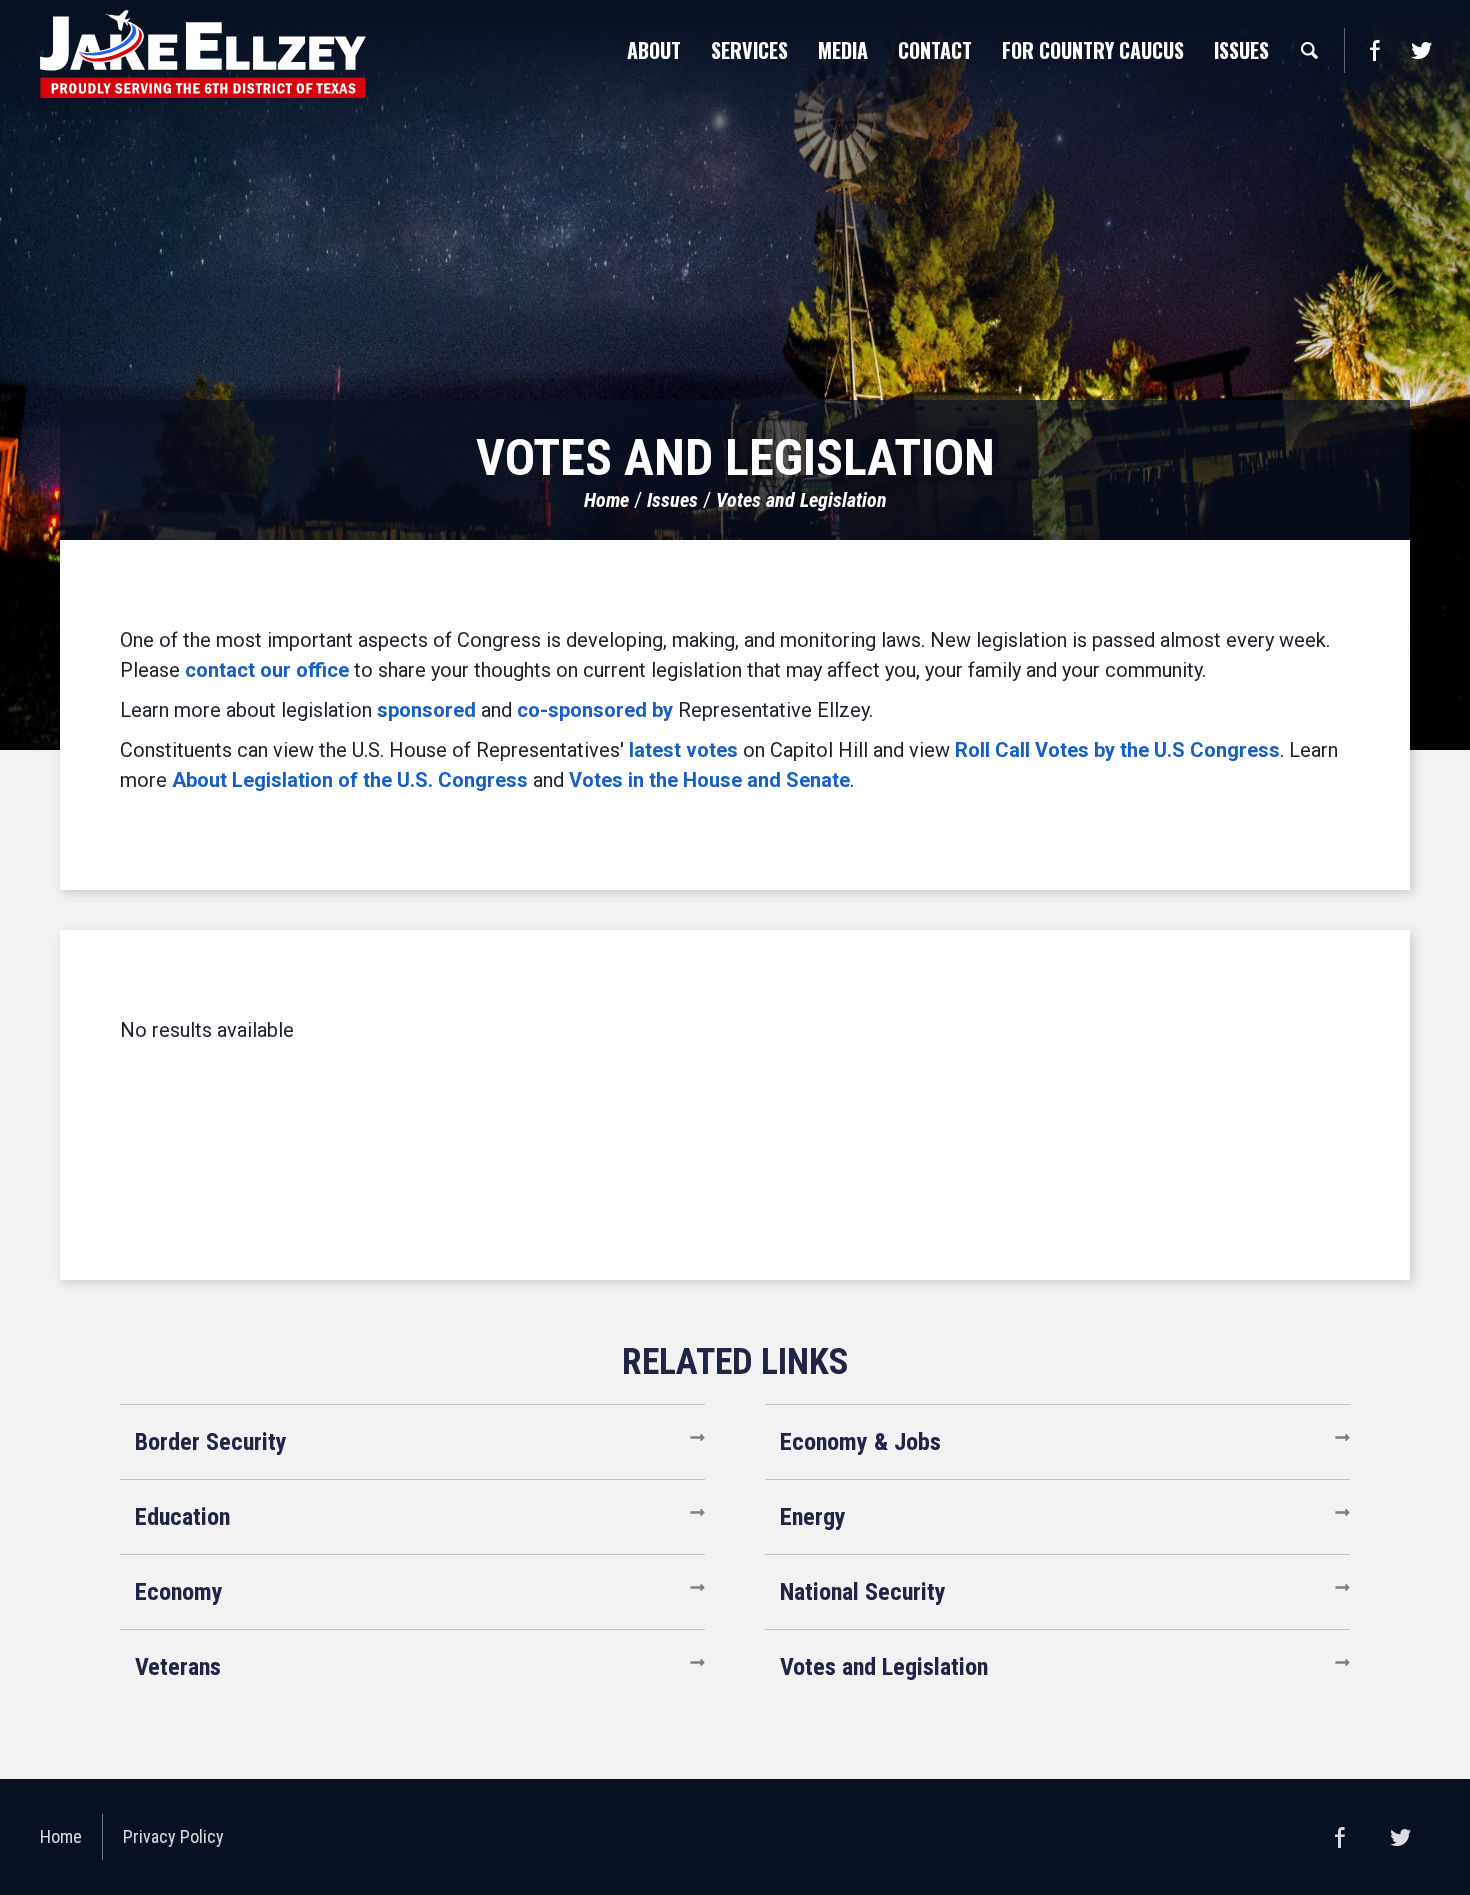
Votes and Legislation (801, 500)
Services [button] (749, 50)
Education (182, 1517)
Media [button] (843, 50)
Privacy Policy (173, 1836)
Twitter (1421, 50)
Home (606, 500)
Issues (672, 500)
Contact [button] (935, 50)
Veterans (178, 1667)
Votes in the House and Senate (709, 780)
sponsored (426, 710)
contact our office (267, 670)
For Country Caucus (1093, 50)
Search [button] (1309, 50)
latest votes (683, 750)
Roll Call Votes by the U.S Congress (1117, 750)
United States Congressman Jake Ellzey (203, 54)
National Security (863, 1592)
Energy (813, 1517)
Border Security (211, 1442)
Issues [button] (1241, 50)
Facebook (1374, 50)
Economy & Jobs (860, 1442)
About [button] (654, 50)
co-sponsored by (595, 710)
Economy (179, 1592)
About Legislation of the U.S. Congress (350, 780)
